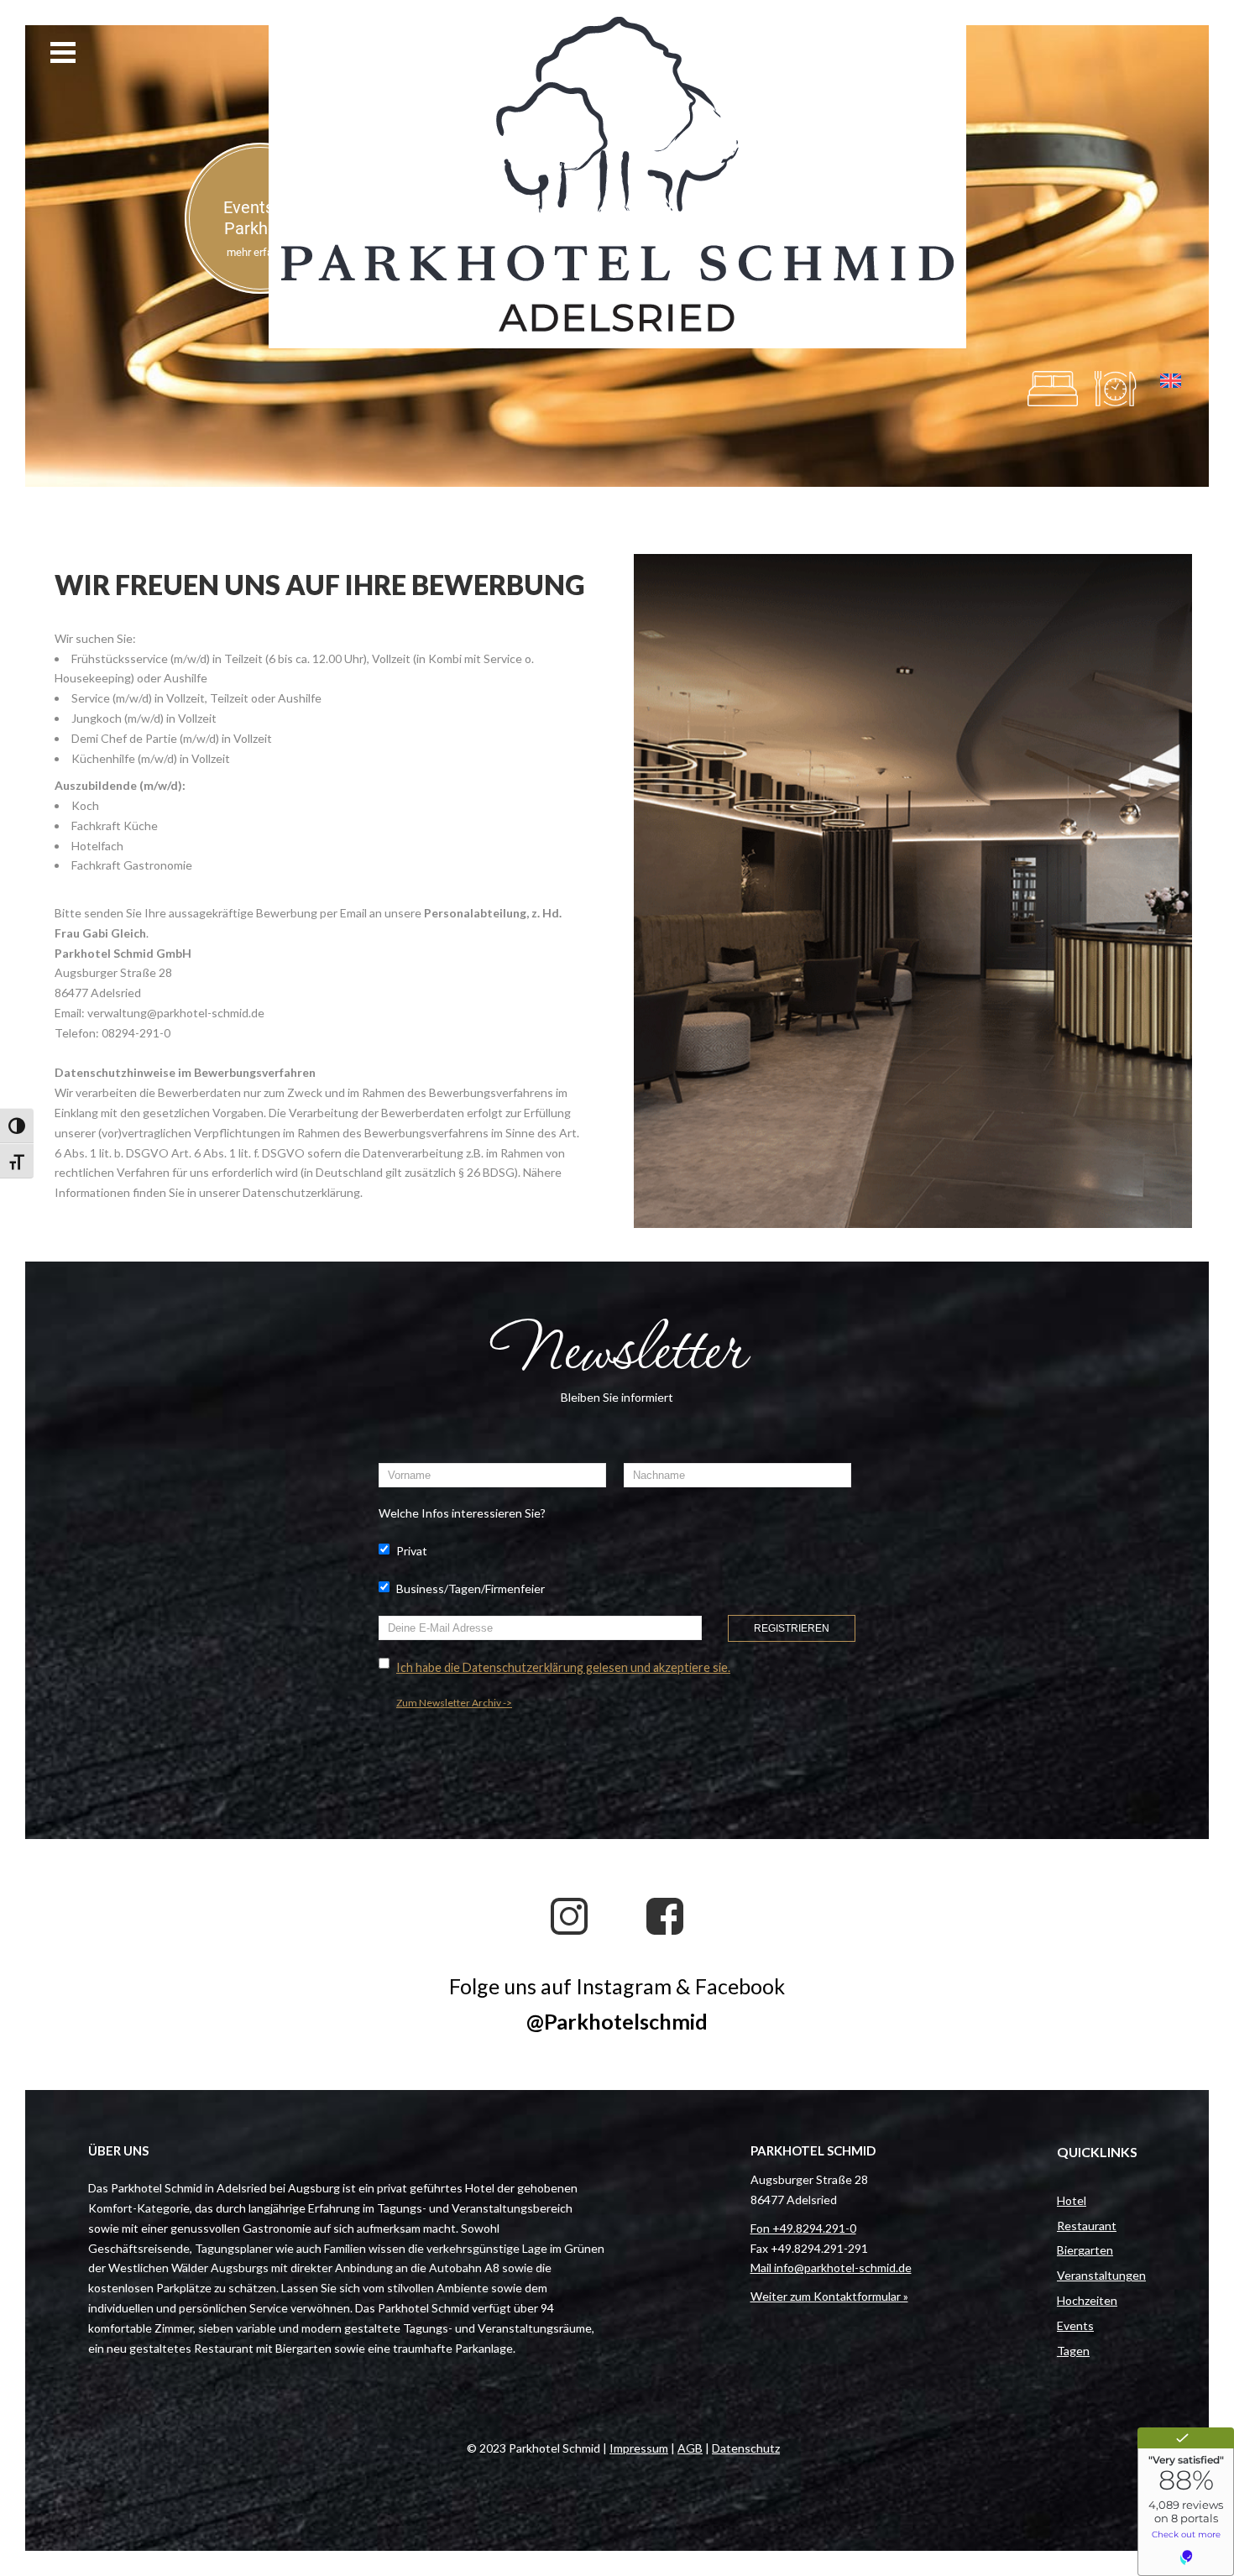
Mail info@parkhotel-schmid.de (831, 2268)
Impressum (639, 2448)
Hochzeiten (1087, 2300)
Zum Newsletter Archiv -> (454, 1703)
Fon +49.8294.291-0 (803, 2228)
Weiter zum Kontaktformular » (829, 2296)
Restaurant (1087, 2226)
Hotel (1072, 2200)
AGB (690, 2448)
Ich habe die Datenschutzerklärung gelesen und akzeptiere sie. (563, 1667)
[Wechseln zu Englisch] (1171, 381)
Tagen (1073, 2351)
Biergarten (1085, 2250)
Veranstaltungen (1101, 2275)
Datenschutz (746, 2448)
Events (1075, 2325)
